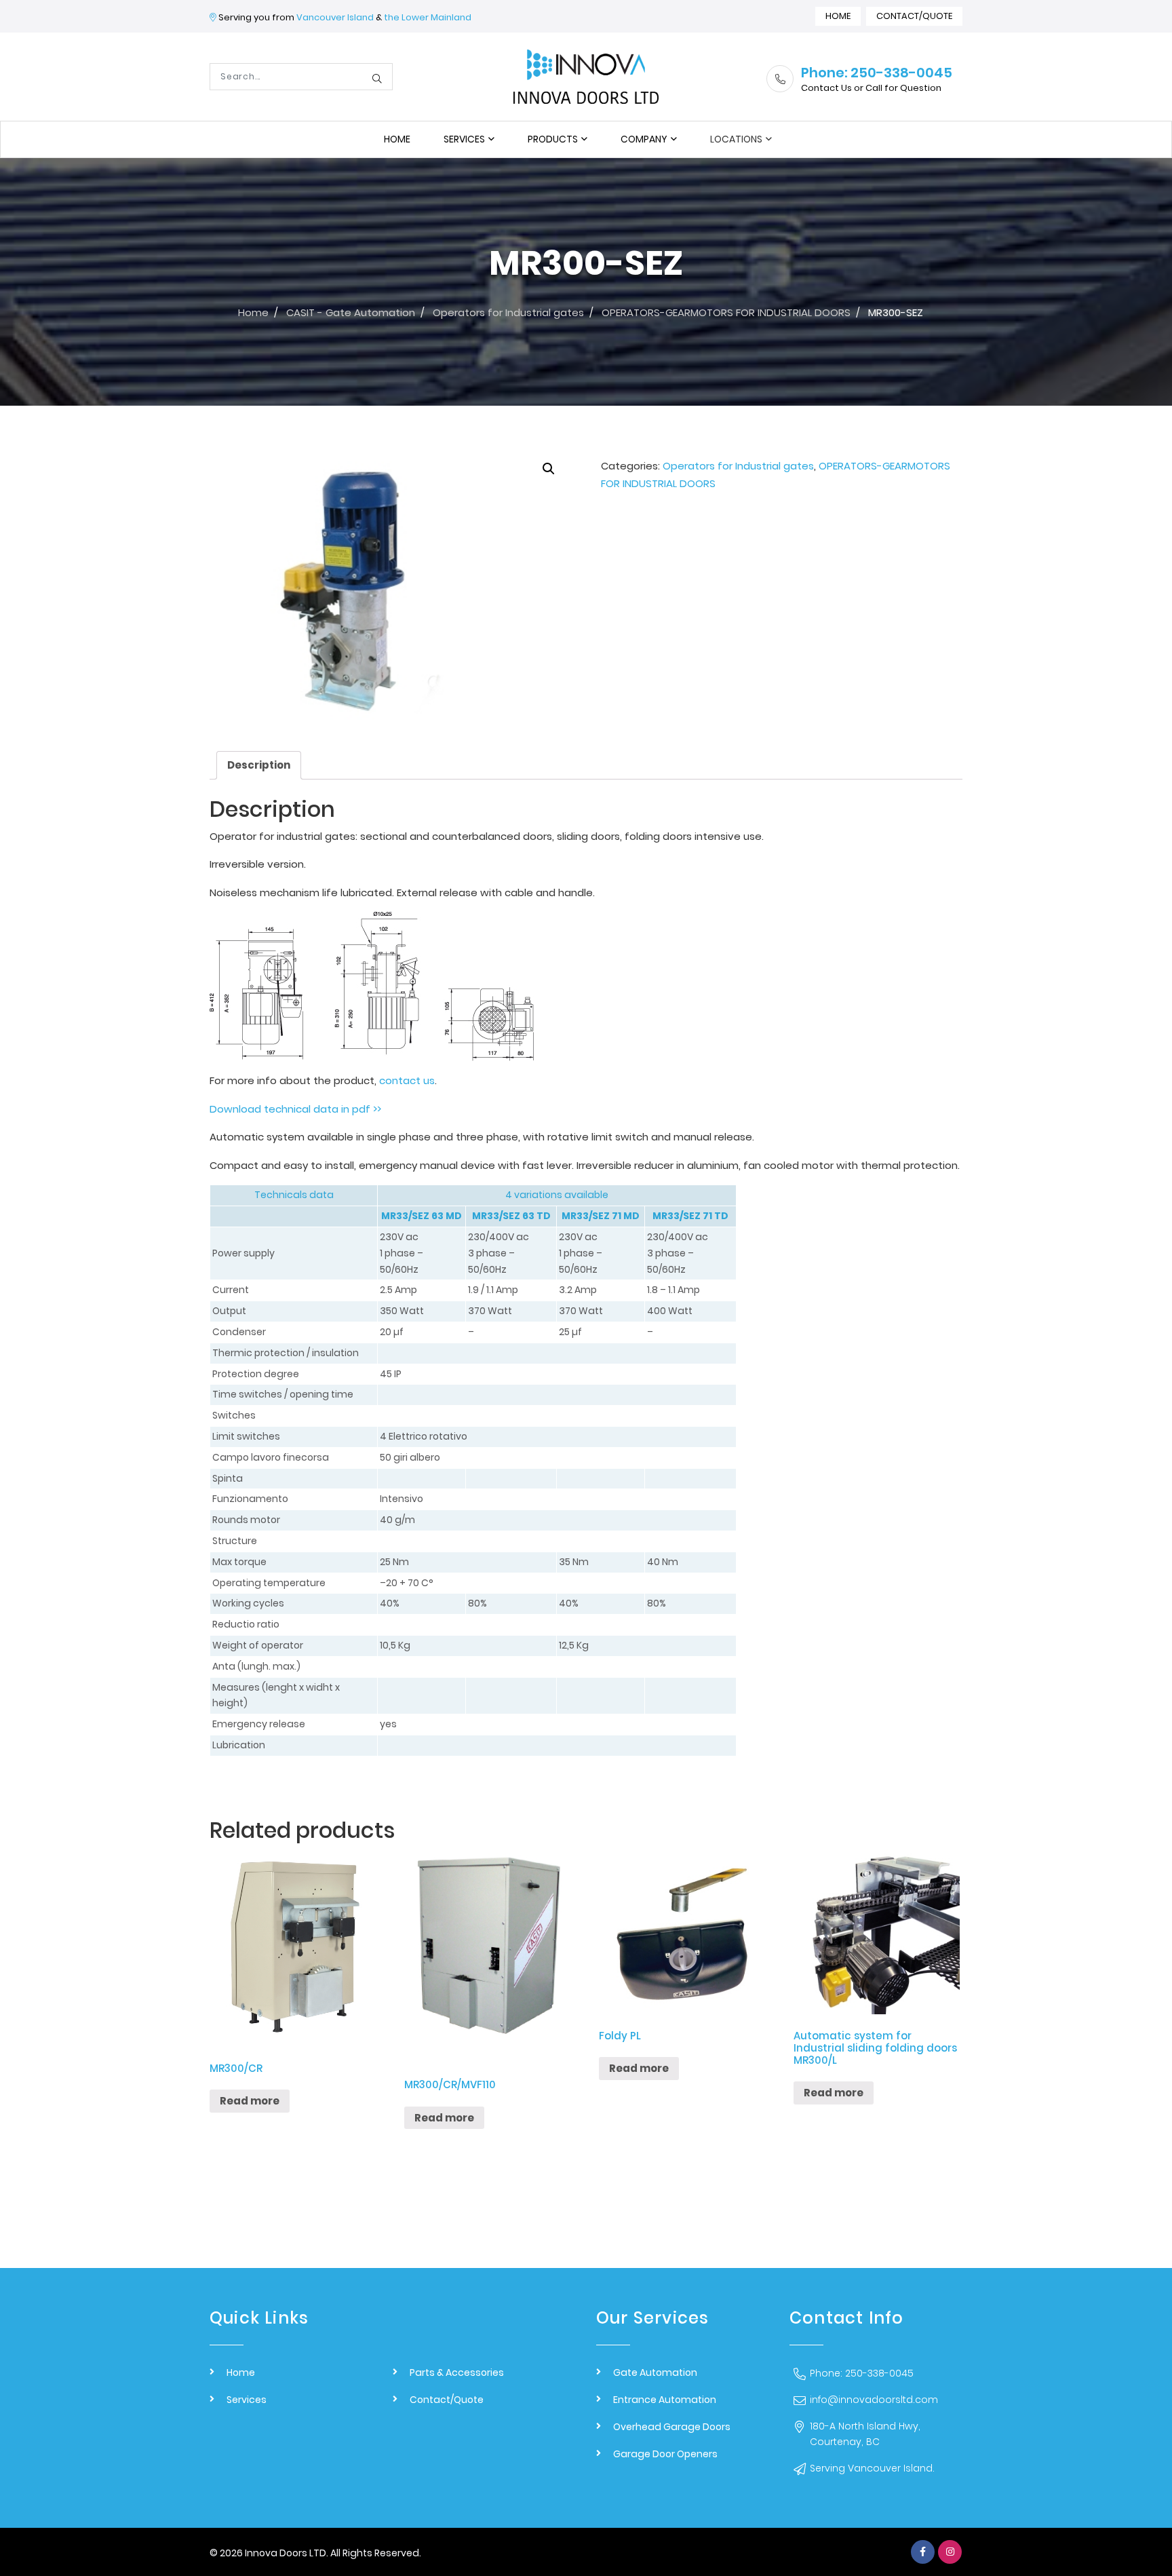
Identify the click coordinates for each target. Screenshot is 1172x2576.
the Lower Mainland (428, 17)
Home (838, 16)
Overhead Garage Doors (672, 2427)
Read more (250, 2101)
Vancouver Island (335, 17)
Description (259, 765)
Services (464, 139)
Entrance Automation (665, 2400)
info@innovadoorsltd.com (874, 2400)
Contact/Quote (914, 16)
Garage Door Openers (665, 2454)
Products (553, 139)
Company (644, 139)
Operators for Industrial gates (738, 466)
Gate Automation (655, 2372)
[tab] (259, 766)
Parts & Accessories (457, 2372)
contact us (407, 1080)
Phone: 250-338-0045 (862, 2373)
